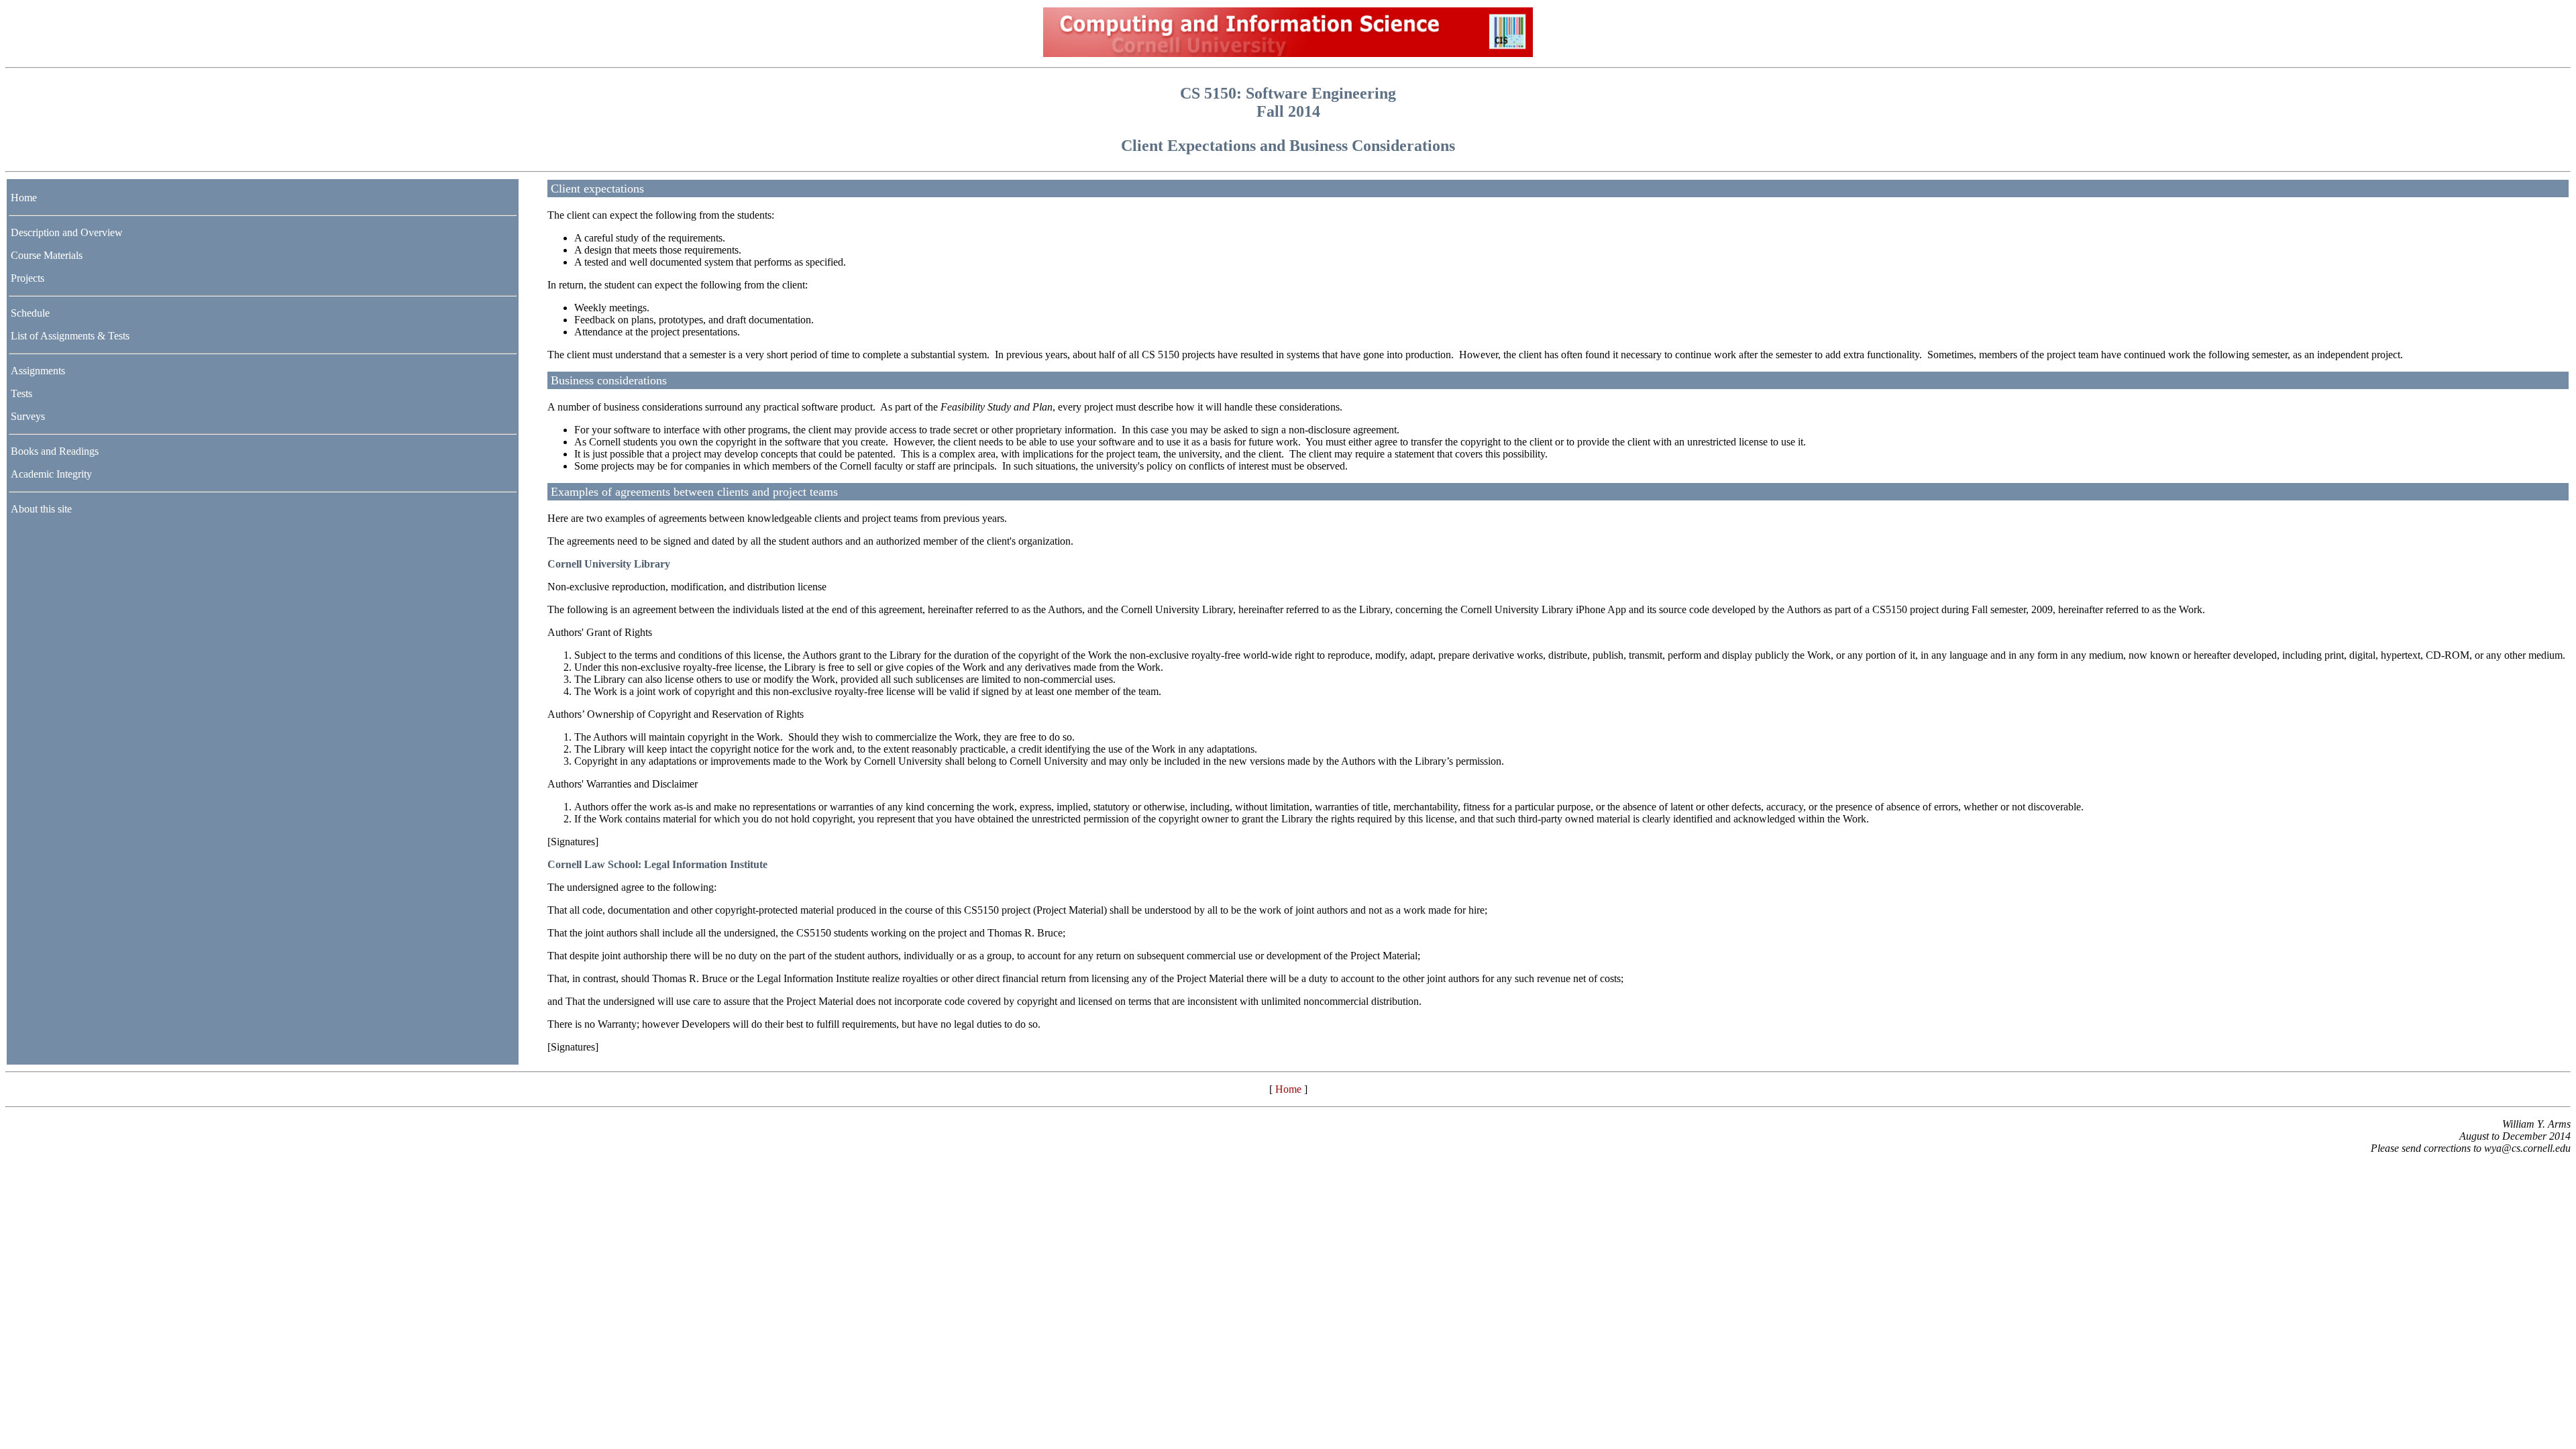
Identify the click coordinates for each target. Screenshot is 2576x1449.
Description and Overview (67, 232)
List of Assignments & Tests (70, 336)
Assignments (38, 371)
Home (24, 198)
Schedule (30, 313)
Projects (28, 278)
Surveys (28, 416)
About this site (41, 509)
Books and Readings (55, 451)
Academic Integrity (51, 474)
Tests (21, 393)
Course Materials (47, 255)
